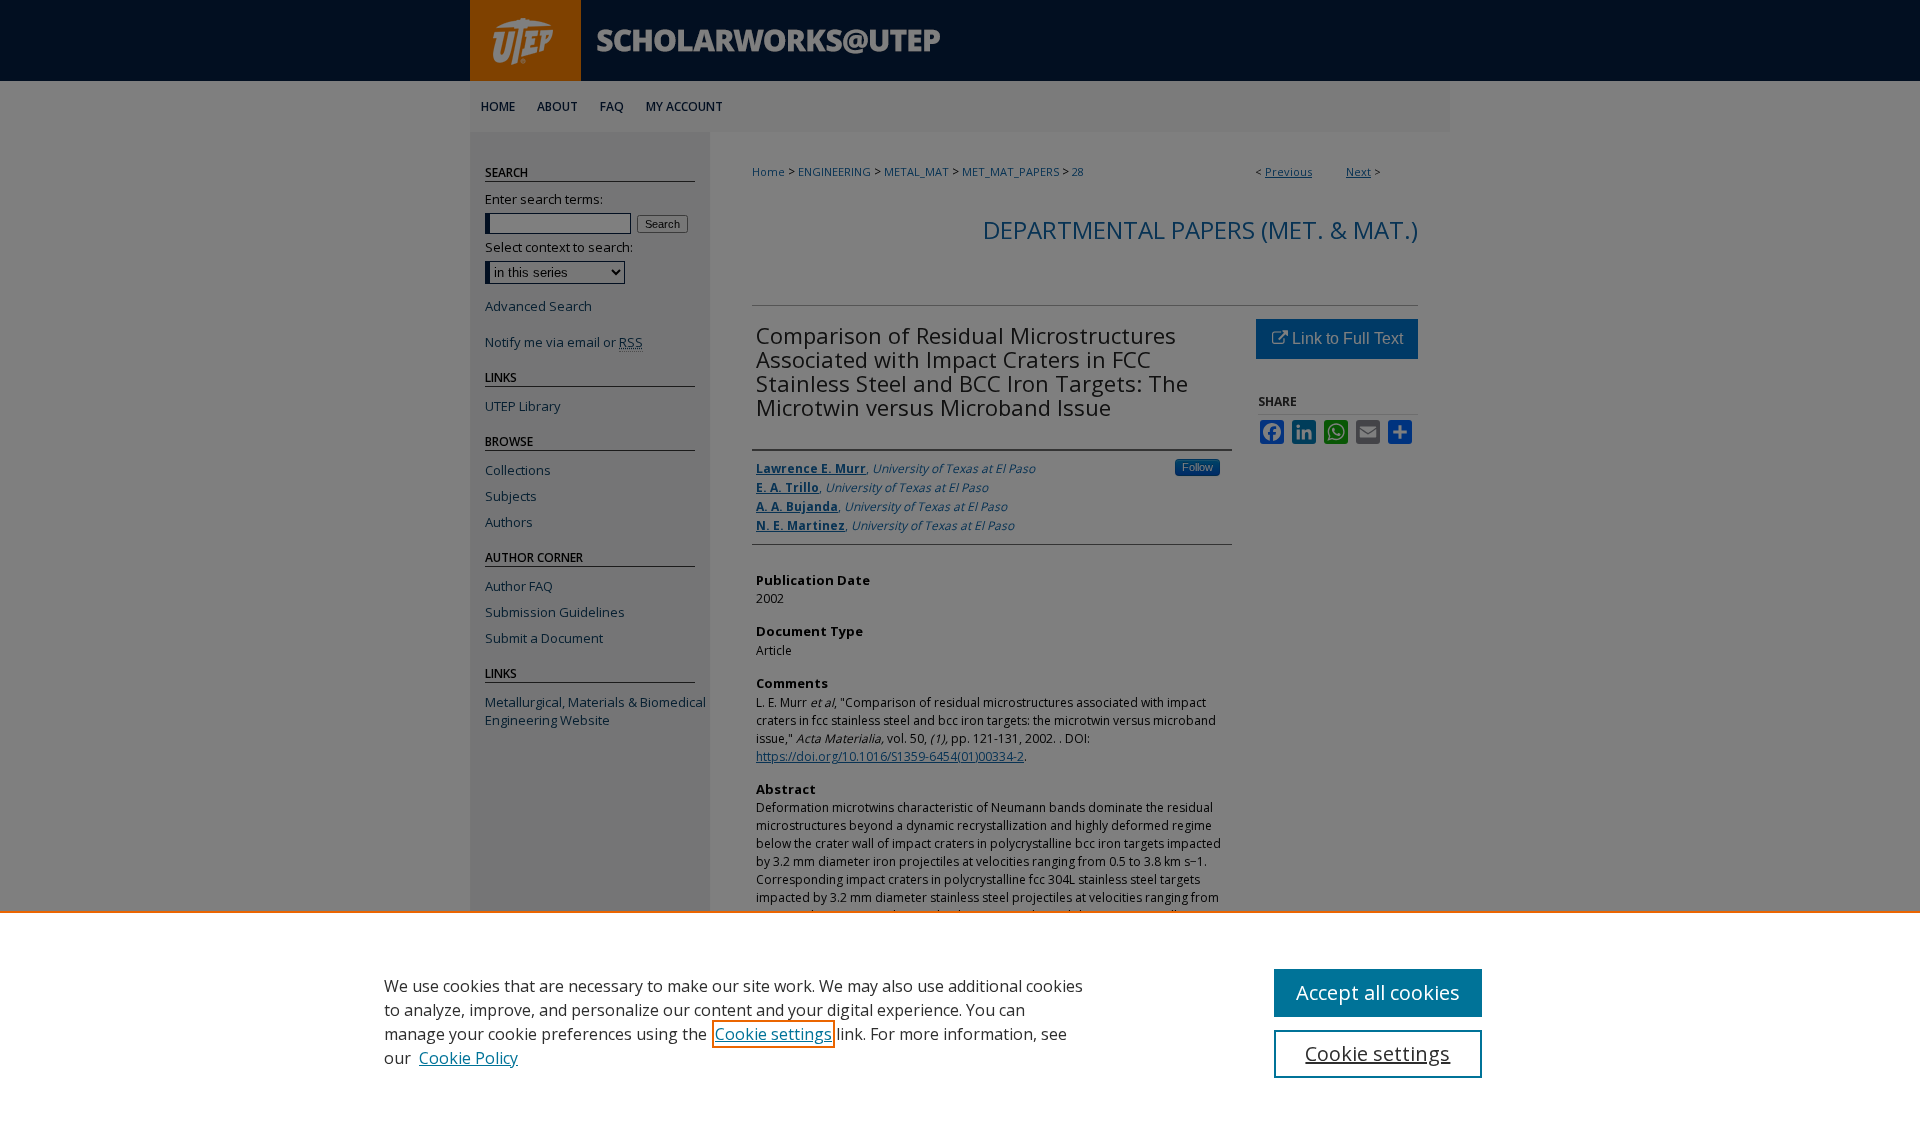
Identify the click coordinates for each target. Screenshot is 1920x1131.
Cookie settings (773, 1034)
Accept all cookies (1378, 992)
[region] (960, 1021)
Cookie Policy (468, 1058)
